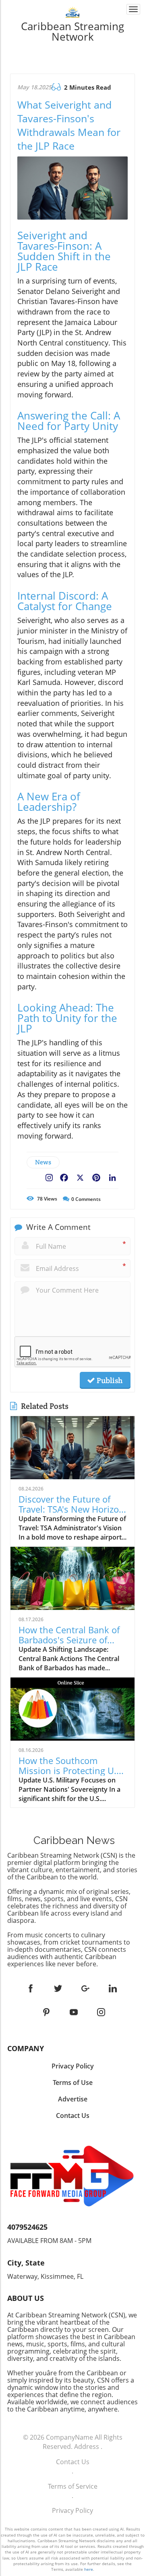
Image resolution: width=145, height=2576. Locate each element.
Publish (109, 1380)
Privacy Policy (72, 2510)
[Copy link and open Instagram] (49, 1176)
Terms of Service (73, 2486)
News (43, 1162)
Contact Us (73, 2462)
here (89, 2569)
